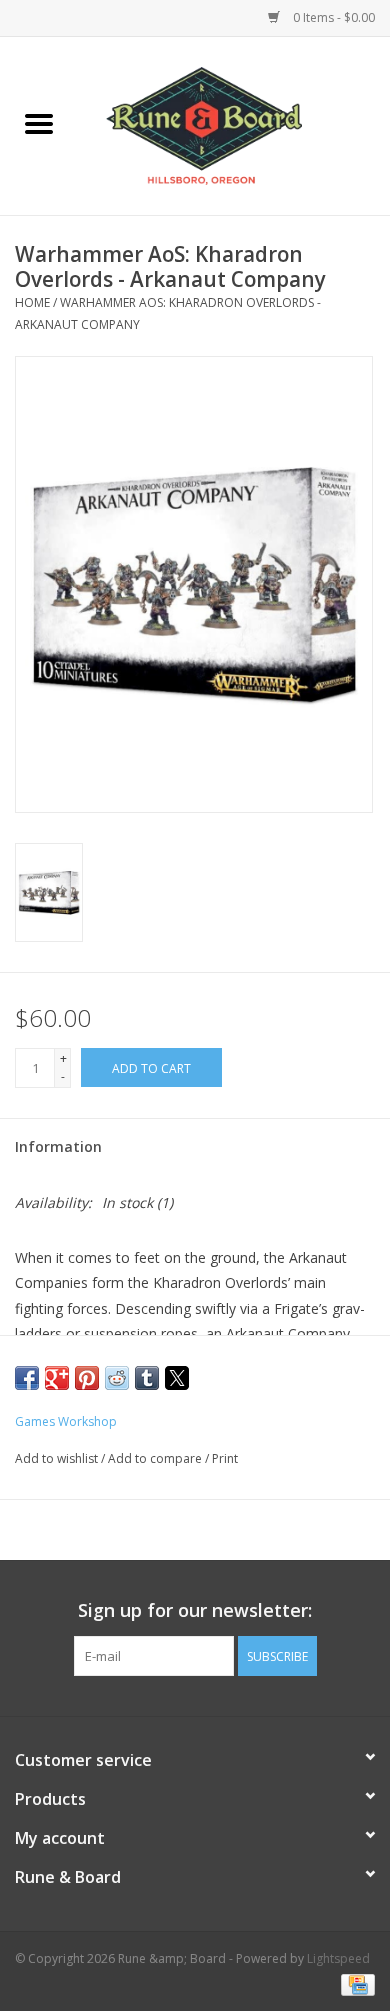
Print (225, 1458)
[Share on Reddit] (117, 1378)
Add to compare (156, 1458)
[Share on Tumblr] (147, 1378)
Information (58, 1146)
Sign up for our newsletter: (195, 1610)
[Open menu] (39, 123)
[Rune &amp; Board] (234, 124)
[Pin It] (87, 1378)
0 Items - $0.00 (332, 17)
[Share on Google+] (57, 1378)
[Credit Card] (354, 1983)
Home (32, 302)
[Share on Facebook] (27, 1378)
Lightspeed (338, 1958)
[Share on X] (177, 1378)
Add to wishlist (58, 1458)
